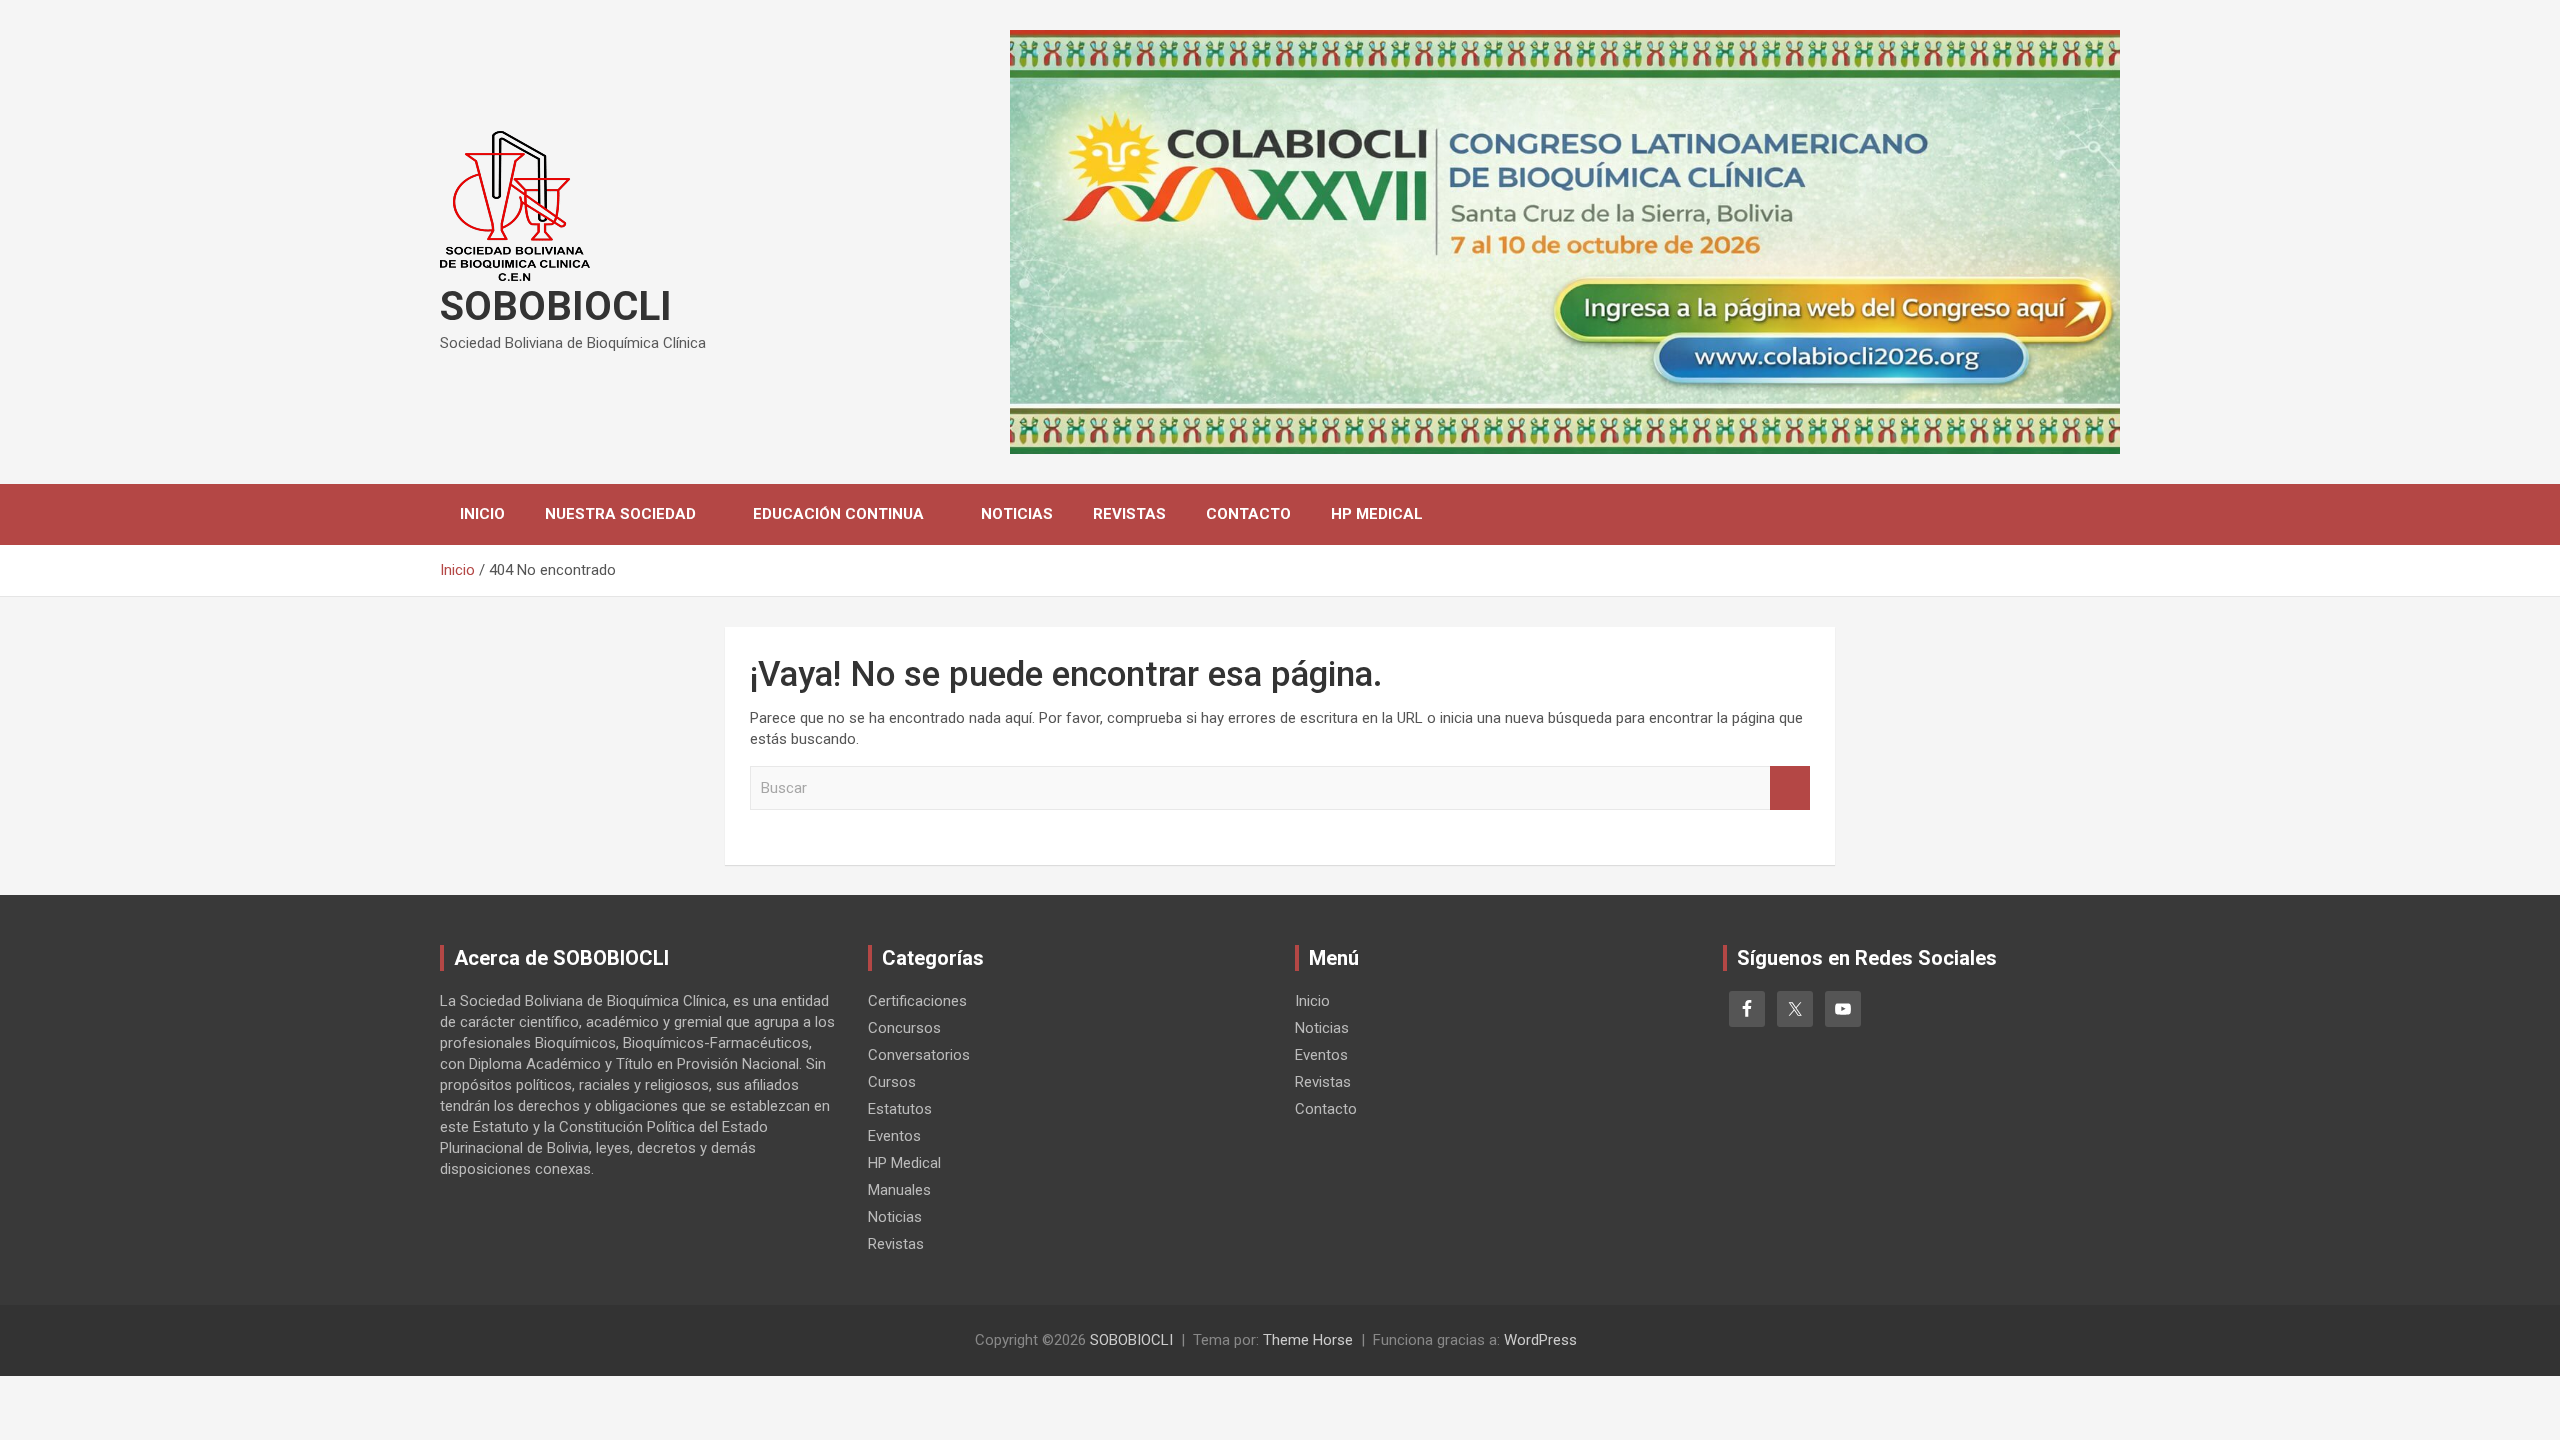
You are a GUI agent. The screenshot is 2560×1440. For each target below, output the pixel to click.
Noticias (1017, 514)
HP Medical (1377, 514)
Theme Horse (1308, 1340)
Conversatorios (919, 1055)
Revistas (1129, 514)
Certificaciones (917, 1001)
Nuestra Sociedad (620, 514)
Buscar (1790, 788)
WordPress (1540, 1340)
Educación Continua (838, 514)
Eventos (894, 1136)
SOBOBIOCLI (556, 306)
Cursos (892, 1082)
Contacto (1248, 514)
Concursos (904, 1028)
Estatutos (900, 1109)
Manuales (899, 1190)
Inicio (482, 514)
